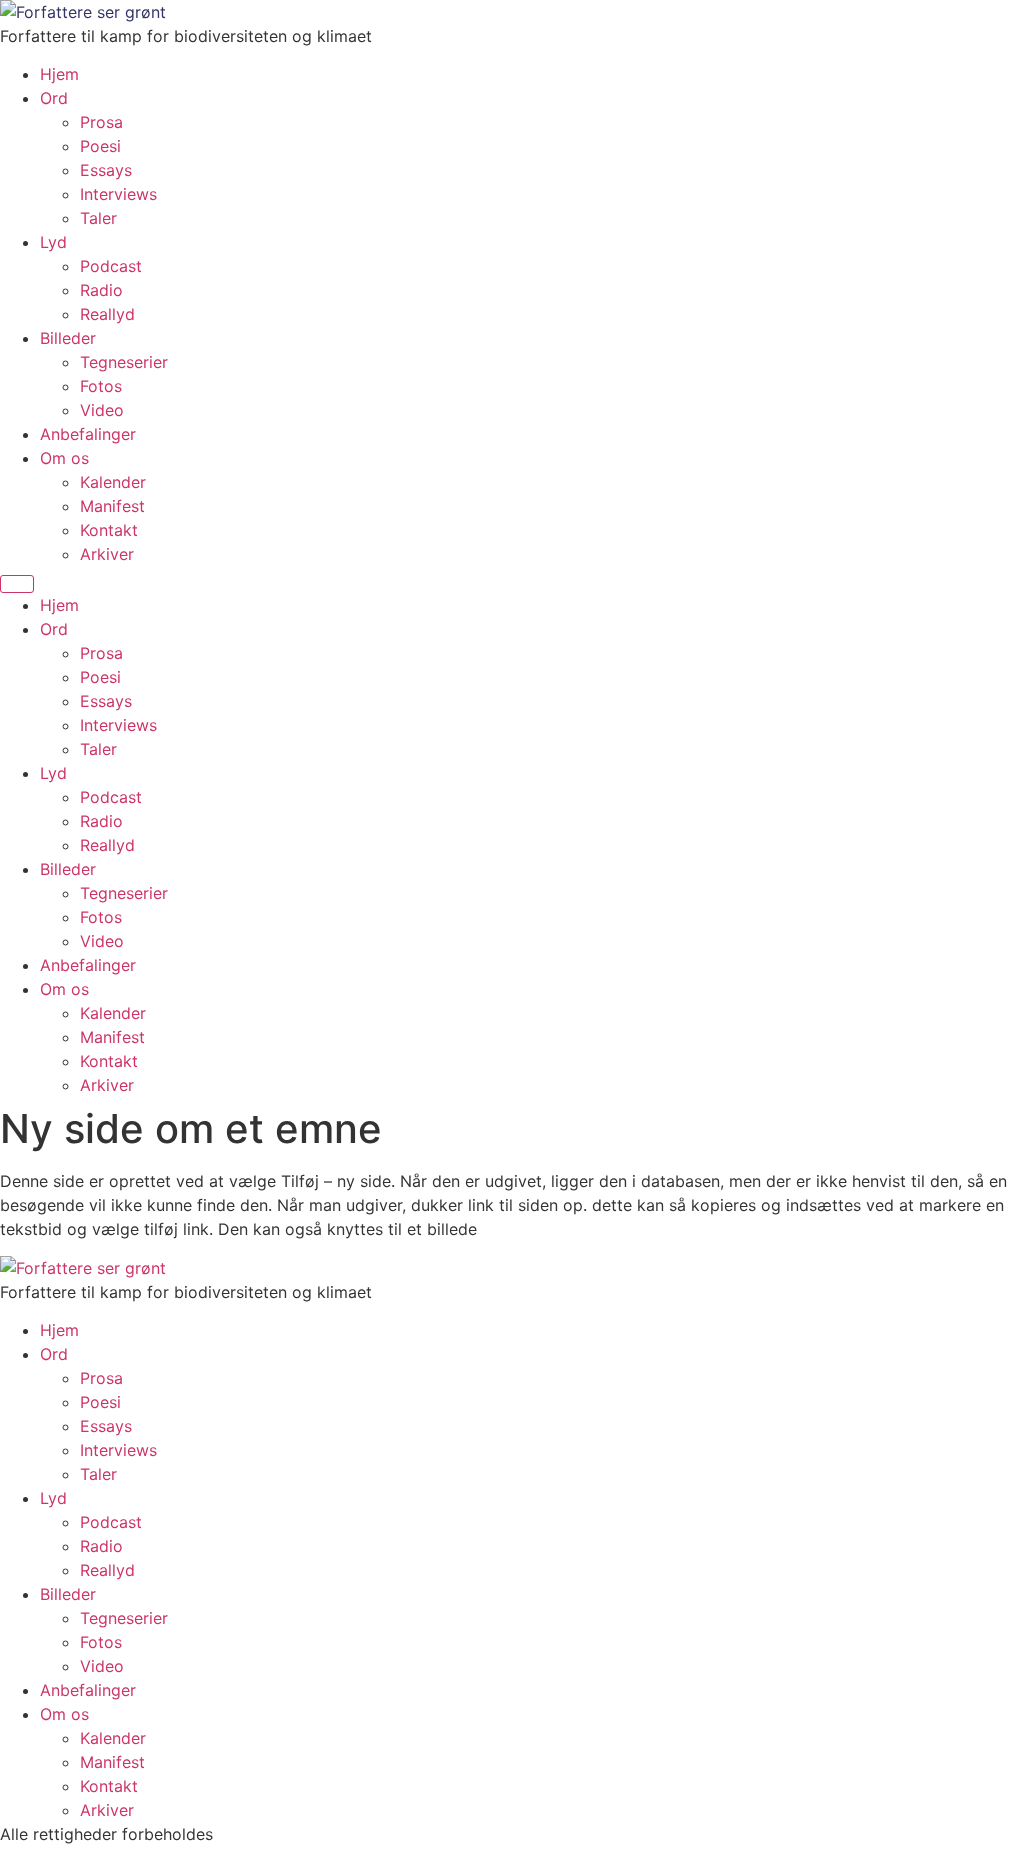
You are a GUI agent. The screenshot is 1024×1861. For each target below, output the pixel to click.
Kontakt (109, 530)
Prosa (101, 122)
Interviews (118, 194)
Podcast (111, 266)
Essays (106, 170)
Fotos (101, 386)
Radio (101, 290)
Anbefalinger (88, 434)
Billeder (68, 338)
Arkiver (107, 554)
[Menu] (17, 584)
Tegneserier (124, 362)
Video (102, 410)
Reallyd (107, 314)
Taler (98, 218)
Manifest (112, 506)
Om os (64, 458)
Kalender (113, 482)
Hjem (59, 74)
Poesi (100, 146)
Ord (54, 98)
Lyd (53, 242)
